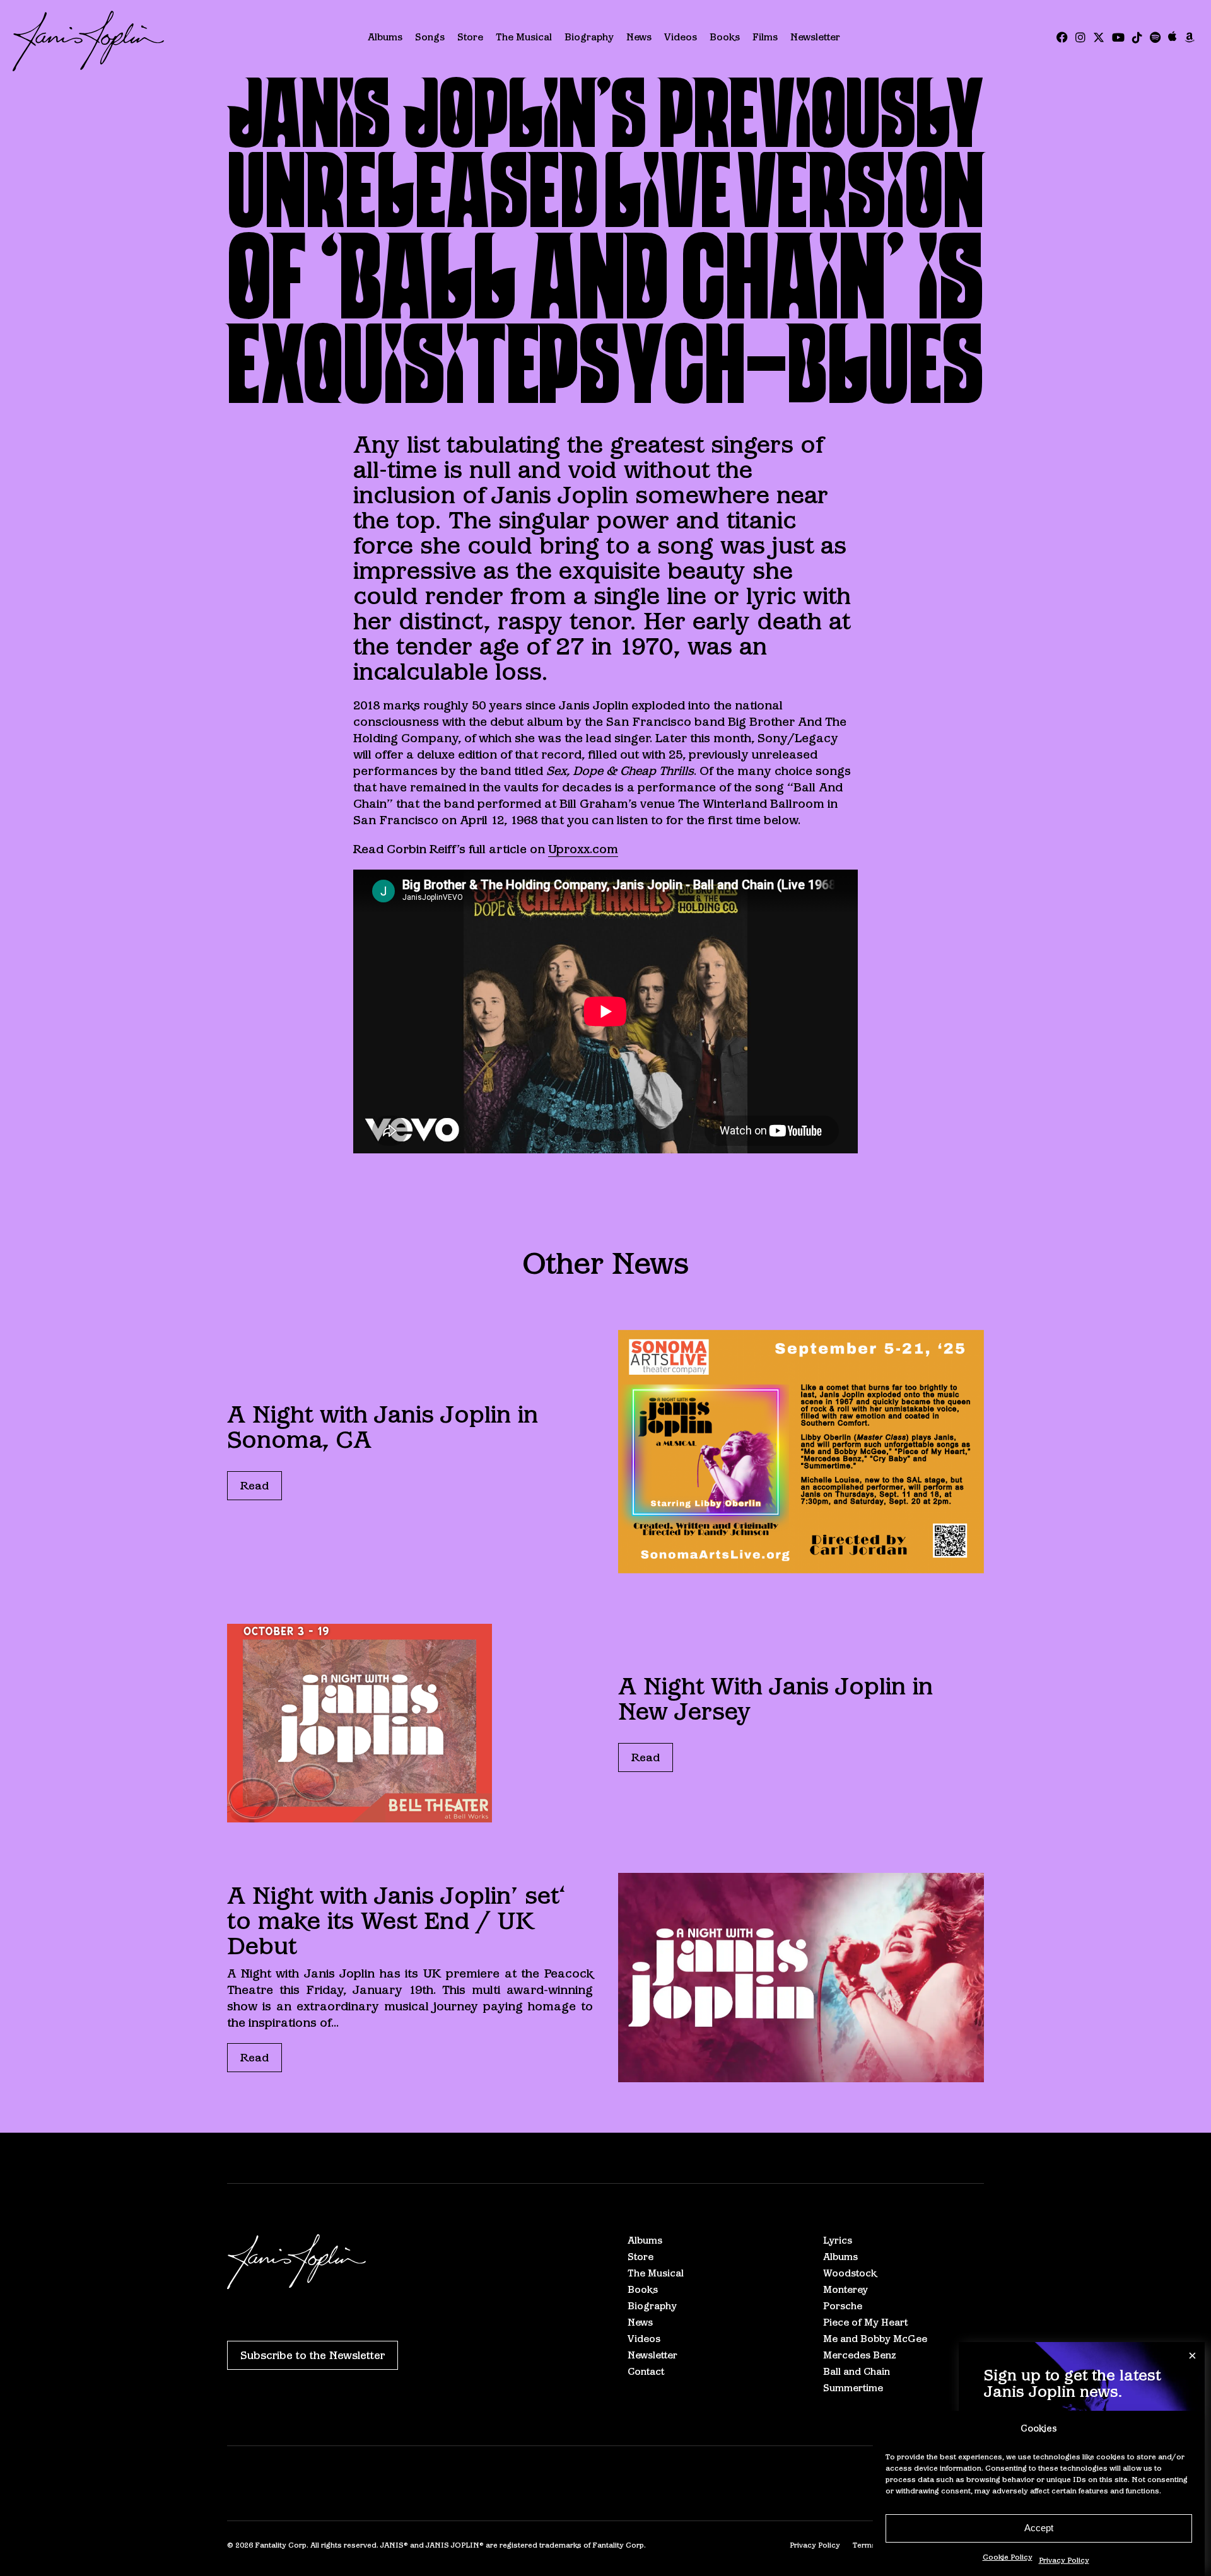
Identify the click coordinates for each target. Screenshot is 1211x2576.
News (639, 37)
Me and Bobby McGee (875, 2339)
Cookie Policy (1008, 2557)
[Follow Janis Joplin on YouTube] (1118, 38)
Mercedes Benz (860, 2355)
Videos (681, 37)
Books (725, 37)
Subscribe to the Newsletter (313, 2355)
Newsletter (815, 37)
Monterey (845, 2289)
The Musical (524, 37)
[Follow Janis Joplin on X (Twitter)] (1099, 38)
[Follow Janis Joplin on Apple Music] (1173, 38)
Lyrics (838, 2240)
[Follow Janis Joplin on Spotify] (1155, 38)
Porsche (843, 2306)
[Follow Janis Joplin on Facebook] (1062, 38)
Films (765, 37)
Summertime (853, 2388)
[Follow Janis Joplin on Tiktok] (1137, 38)
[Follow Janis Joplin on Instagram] (1080, 38)
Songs (430, 37)
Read (254, 1486)
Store (470, 37)
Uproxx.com (583, 849)
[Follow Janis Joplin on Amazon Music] (1190, 38)
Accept (1039, 2528)
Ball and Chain (857, 2371)
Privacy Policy (1064, 2560)
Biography (589, 37)
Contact (646, 2371)
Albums (385, 37)
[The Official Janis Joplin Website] (88, 41)
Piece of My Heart (865, 2322)
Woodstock (850, 2273)
